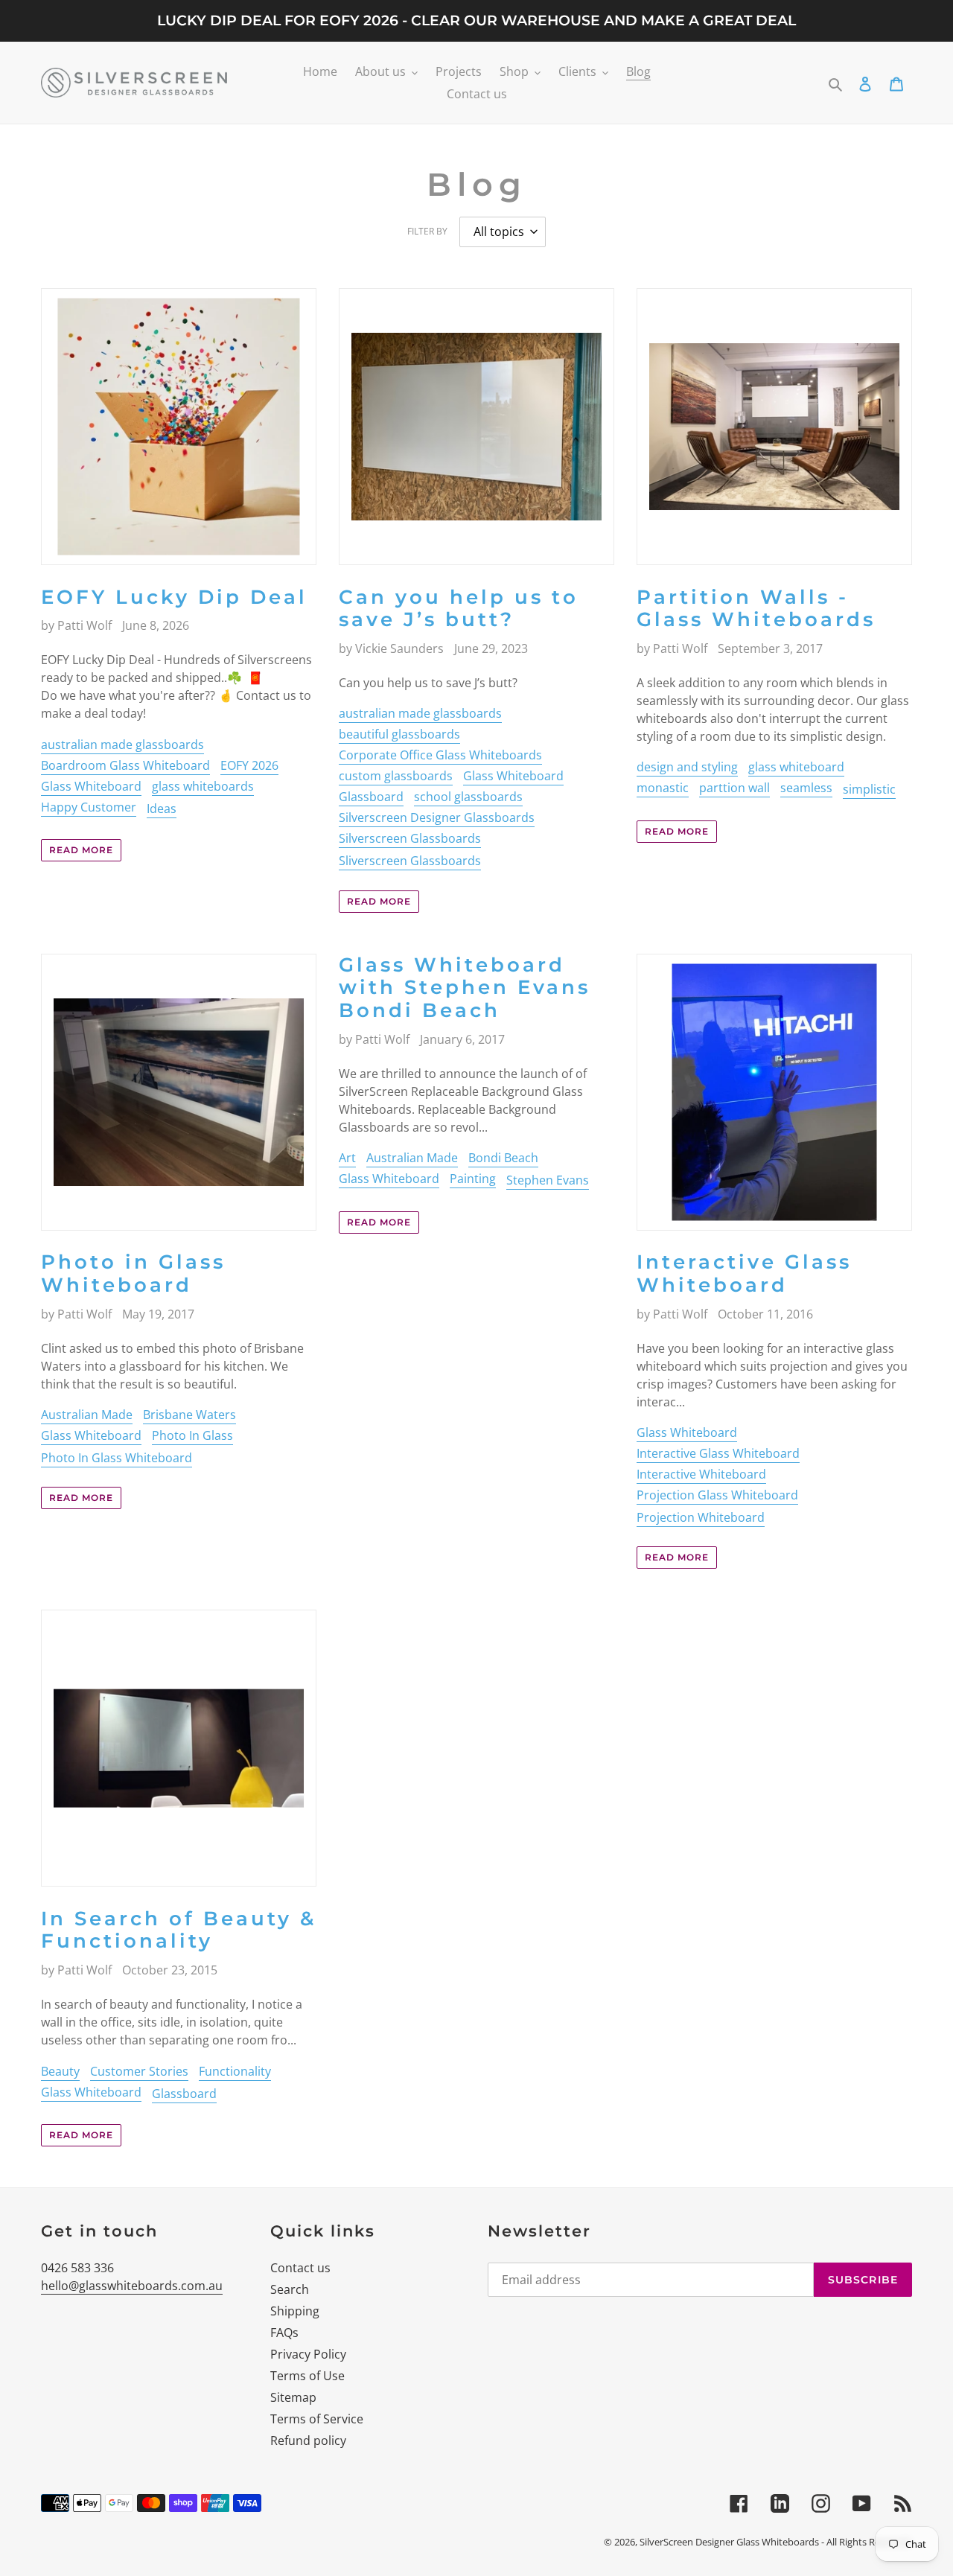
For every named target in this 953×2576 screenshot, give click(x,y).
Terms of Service (317, 2419)
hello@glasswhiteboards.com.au (132, 2286)
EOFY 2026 (249, 765)
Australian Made (87, 1415)
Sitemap (293, 2397)
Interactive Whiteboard (701, 1474)
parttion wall (734, 788)
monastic (663, 788)
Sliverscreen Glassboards (410, 861)
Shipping (295, 2311)
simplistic (869, 789)
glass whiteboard (796, 767)
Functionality (235, 2071)
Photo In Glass (192, 1435)
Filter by (427, 231)
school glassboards (468, 797)
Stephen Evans (548, 1180)
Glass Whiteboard (91, 786)
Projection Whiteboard (701, 1517)
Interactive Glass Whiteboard (718, 1453)
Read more (81, 850)
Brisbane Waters (189, 1415)
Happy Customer (89, 807)
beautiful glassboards (399, 734)
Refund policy (308, 2440)
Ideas (162, 809)
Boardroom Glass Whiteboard (125, 765)
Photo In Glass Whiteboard (117, 1458)
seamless (806, 788)
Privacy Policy (308, 2354)
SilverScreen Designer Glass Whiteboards (729, 2542)
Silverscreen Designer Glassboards (437, 817)
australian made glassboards (122, 745)
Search (290, 2289)
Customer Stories (139, 2071)
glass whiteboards (203, 786)
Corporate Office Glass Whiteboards (440, 755)
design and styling (687, 767)
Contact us (300, 2268)
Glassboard (371, 797)
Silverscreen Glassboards (410, 838)
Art (347, 1158)
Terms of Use (307, 2376)
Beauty (60, 2071)
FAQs (284, 2333)
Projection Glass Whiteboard (717, 1495)
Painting (473, 1179)
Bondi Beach (503, 1158)
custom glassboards (396, 776)
